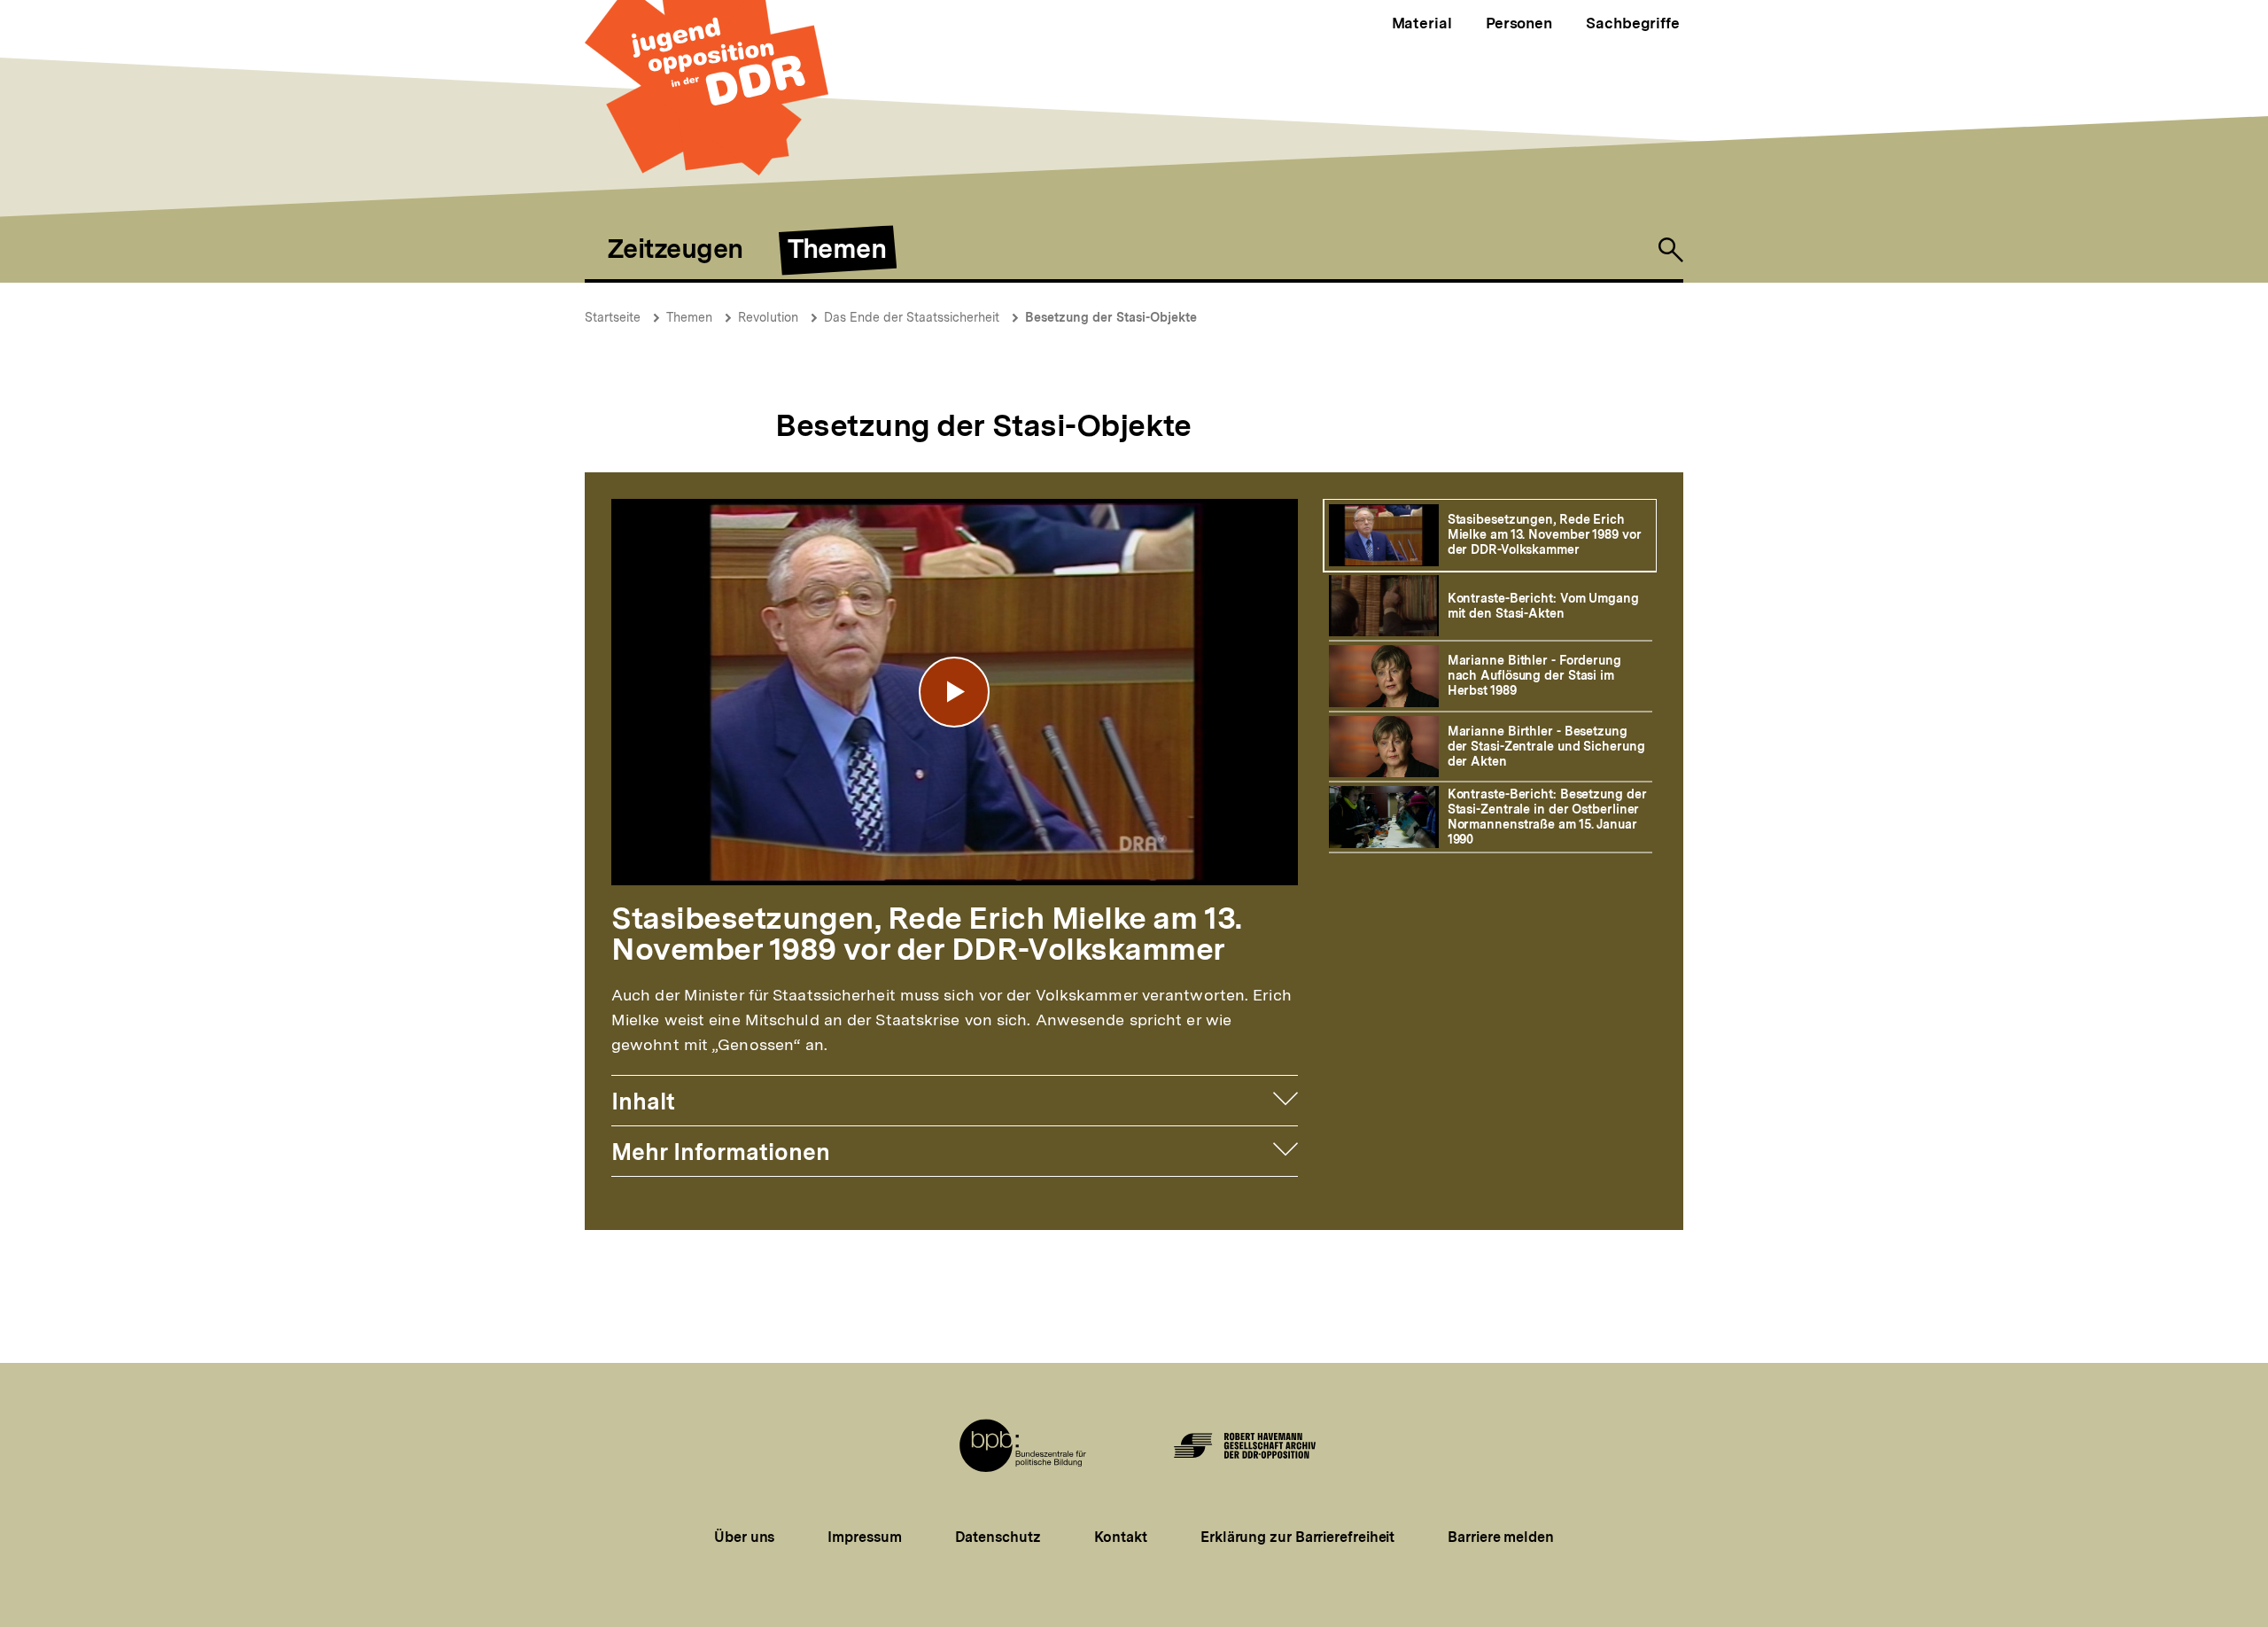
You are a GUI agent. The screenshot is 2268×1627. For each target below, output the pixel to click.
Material (1422, 23)
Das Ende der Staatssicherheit (912, 317)
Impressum (864, 1537)
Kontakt (1121, 1537)
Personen (1519, 23)
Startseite (613, 317)
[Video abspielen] (954, 692)
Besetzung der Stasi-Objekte (1111, 317)
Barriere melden (1501, 1537)
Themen (689, 317)
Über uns (744, 1537)
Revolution (768, 317)
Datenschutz (998, 1537)
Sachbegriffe (1633, 23)
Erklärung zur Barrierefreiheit (1297, 1537)
